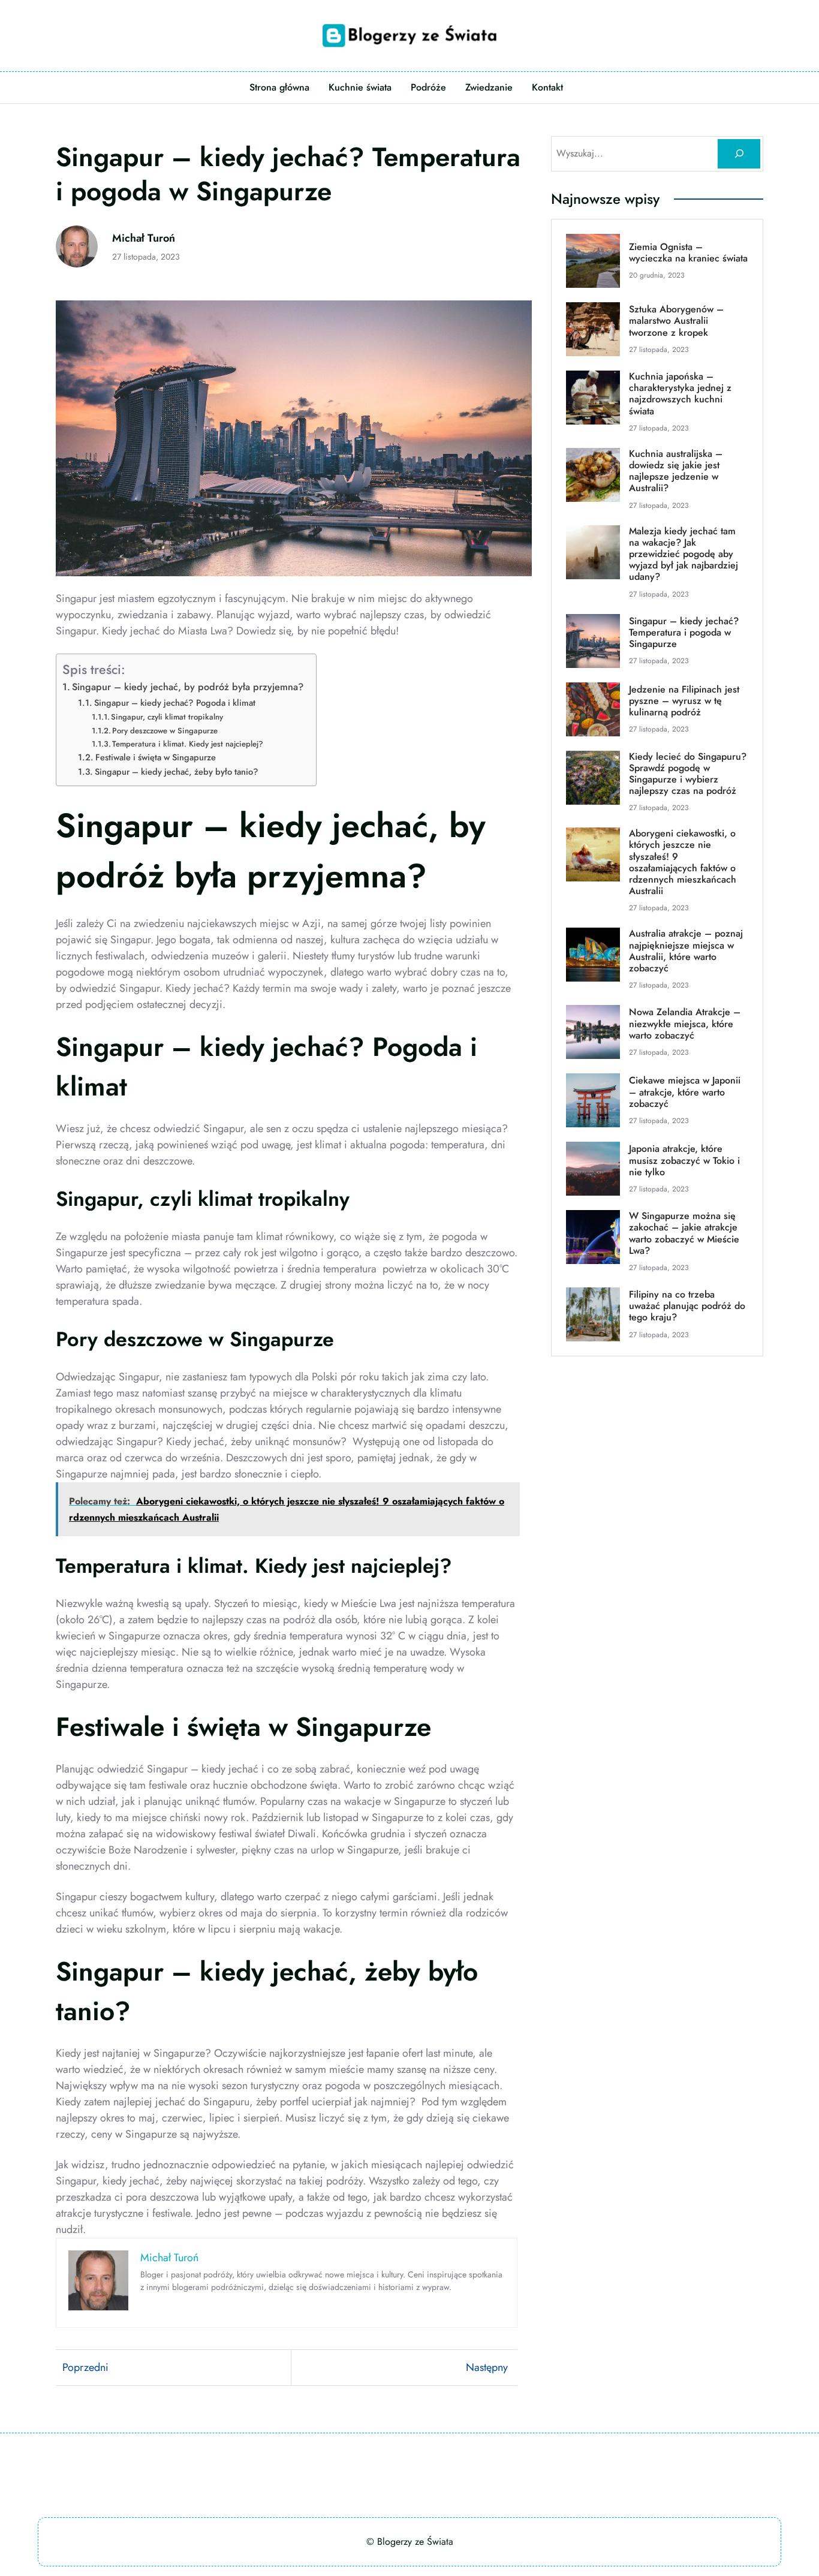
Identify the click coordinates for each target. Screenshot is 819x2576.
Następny (487, 2367)
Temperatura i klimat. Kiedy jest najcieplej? (188, 744)
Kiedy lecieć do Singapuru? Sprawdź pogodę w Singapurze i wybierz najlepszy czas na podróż (688, 774)
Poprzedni (85, 2367)
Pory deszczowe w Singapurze (165, 731)
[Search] (739, 154)
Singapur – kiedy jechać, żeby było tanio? (177, 771)
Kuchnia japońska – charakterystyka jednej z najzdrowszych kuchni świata (680, 394)
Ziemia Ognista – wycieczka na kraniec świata (688, 252)
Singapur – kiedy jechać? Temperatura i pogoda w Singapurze (684, 633)
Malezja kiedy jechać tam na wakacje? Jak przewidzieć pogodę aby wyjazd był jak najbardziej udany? (683, 554)
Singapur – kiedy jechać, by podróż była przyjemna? (188, 687)
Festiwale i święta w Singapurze (156, 757)
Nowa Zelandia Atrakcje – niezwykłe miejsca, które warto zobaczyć (685, 1024)
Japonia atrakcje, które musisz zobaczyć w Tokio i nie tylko (684, 1160)
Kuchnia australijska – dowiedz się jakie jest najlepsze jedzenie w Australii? (676, 471)
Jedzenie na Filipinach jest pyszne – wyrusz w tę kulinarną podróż (684, 701)
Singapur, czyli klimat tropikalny (167, 717)
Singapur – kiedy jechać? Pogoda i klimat (175, 702)
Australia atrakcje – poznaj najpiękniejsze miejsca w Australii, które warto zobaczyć (686, 951)
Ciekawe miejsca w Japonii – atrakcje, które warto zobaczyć (685, 1092)
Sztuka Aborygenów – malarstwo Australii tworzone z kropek (676, 321)
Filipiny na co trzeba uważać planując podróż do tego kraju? (687, 1306)
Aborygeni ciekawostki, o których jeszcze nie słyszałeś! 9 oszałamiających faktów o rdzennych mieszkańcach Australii (683, 862)
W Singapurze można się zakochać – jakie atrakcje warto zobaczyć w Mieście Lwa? (684, 1233)
